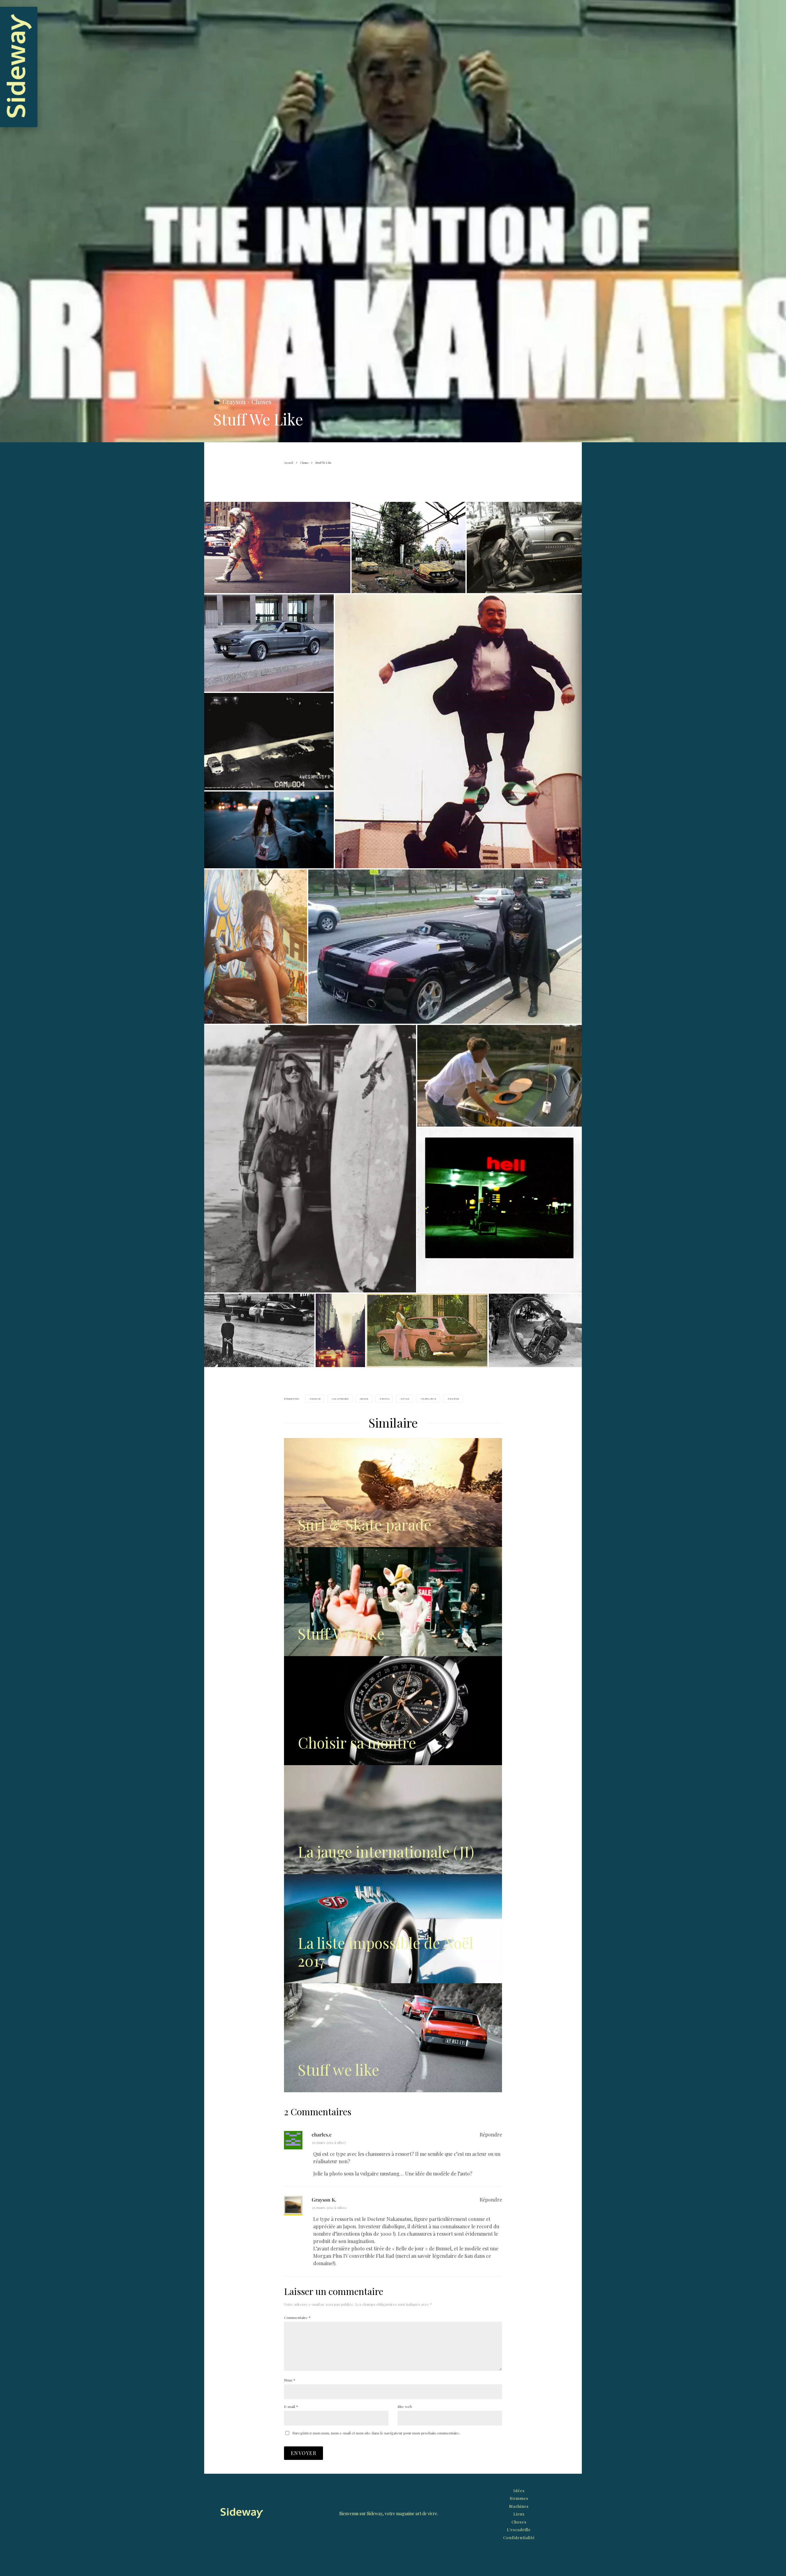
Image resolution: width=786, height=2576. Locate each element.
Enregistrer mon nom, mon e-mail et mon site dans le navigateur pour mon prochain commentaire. (376, 2433)
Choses (261, 402)
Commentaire (297, 2317)
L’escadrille (519, 2529)
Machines (519, 2506)
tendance (429, 1399)
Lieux (519, 2514)
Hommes (519, 2498)
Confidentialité (519, 2537)
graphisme (340, 1399)
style (405, 1399)
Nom (290, 2380)
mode (364, 1399)
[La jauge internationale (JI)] (393, 1820)
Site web (405, 2406)
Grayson (234, 402)
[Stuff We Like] (393, 1602)
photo (385, 1399)
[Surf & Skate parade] (393, 1493)
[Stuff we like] (393, 2038)
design (315, 1399)
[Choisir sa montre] (393, 1711)
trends (454, 1399)
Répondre (491, 2134)
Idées (519, 2490)
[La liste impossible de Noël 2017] (393, 1929)
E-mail (291, 2406)
